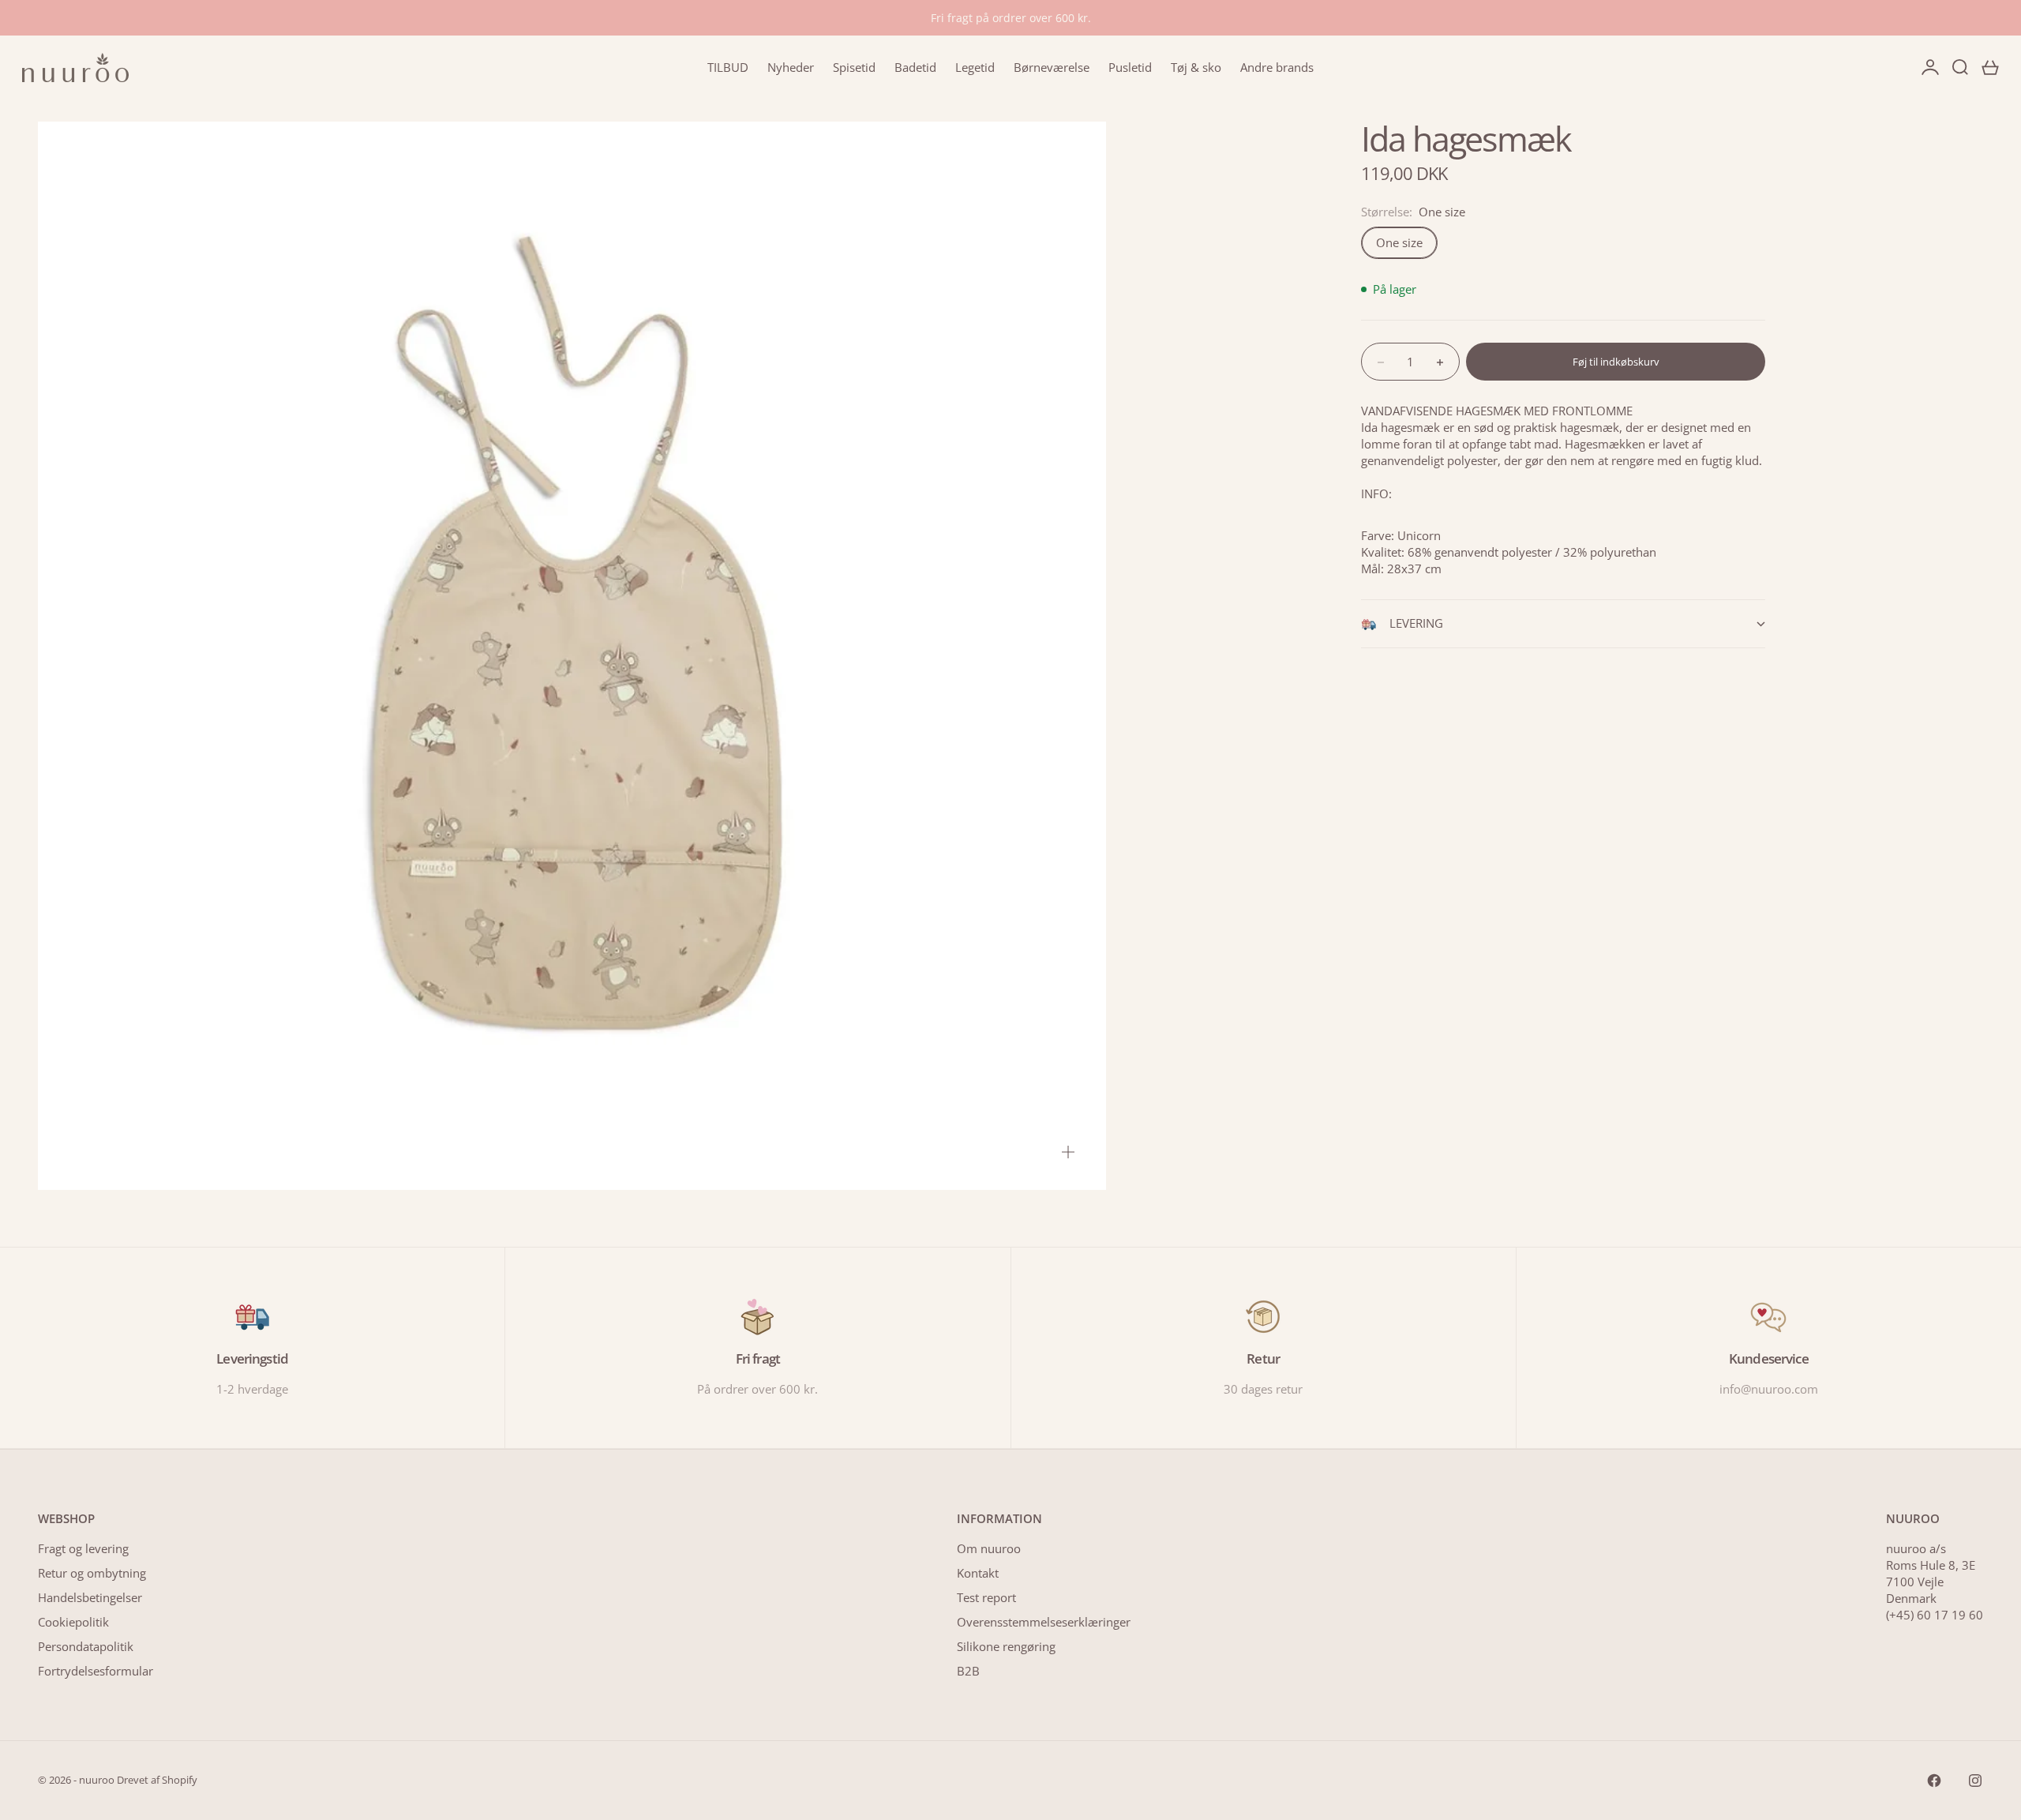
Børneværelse (1052, 67)
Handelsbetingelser (90, 1597)
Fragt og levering (83, 1548)
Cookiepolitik (73, 1622)
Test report (986, 1597)
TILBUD (728, 67)
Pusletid (1130, 67)
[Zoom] (1068, 1152)
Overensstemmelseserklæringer (1044, 1622)
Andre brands (1277, 67)
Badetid (915, 67)
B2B (968, 1671)
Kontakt (978, 1573)
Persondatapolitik (86, 1646)
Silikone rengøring (1006, 1646)
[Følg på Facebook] (1934, 1781)
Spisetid (854, 67)
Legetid (975, 67)
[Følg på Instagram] (1975, 1781)
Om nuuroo (989, 1548)
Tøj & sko (1196, 67)
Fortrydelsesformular (96, 1671)
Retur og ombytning (92, 1573)
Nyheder (791, 67)
